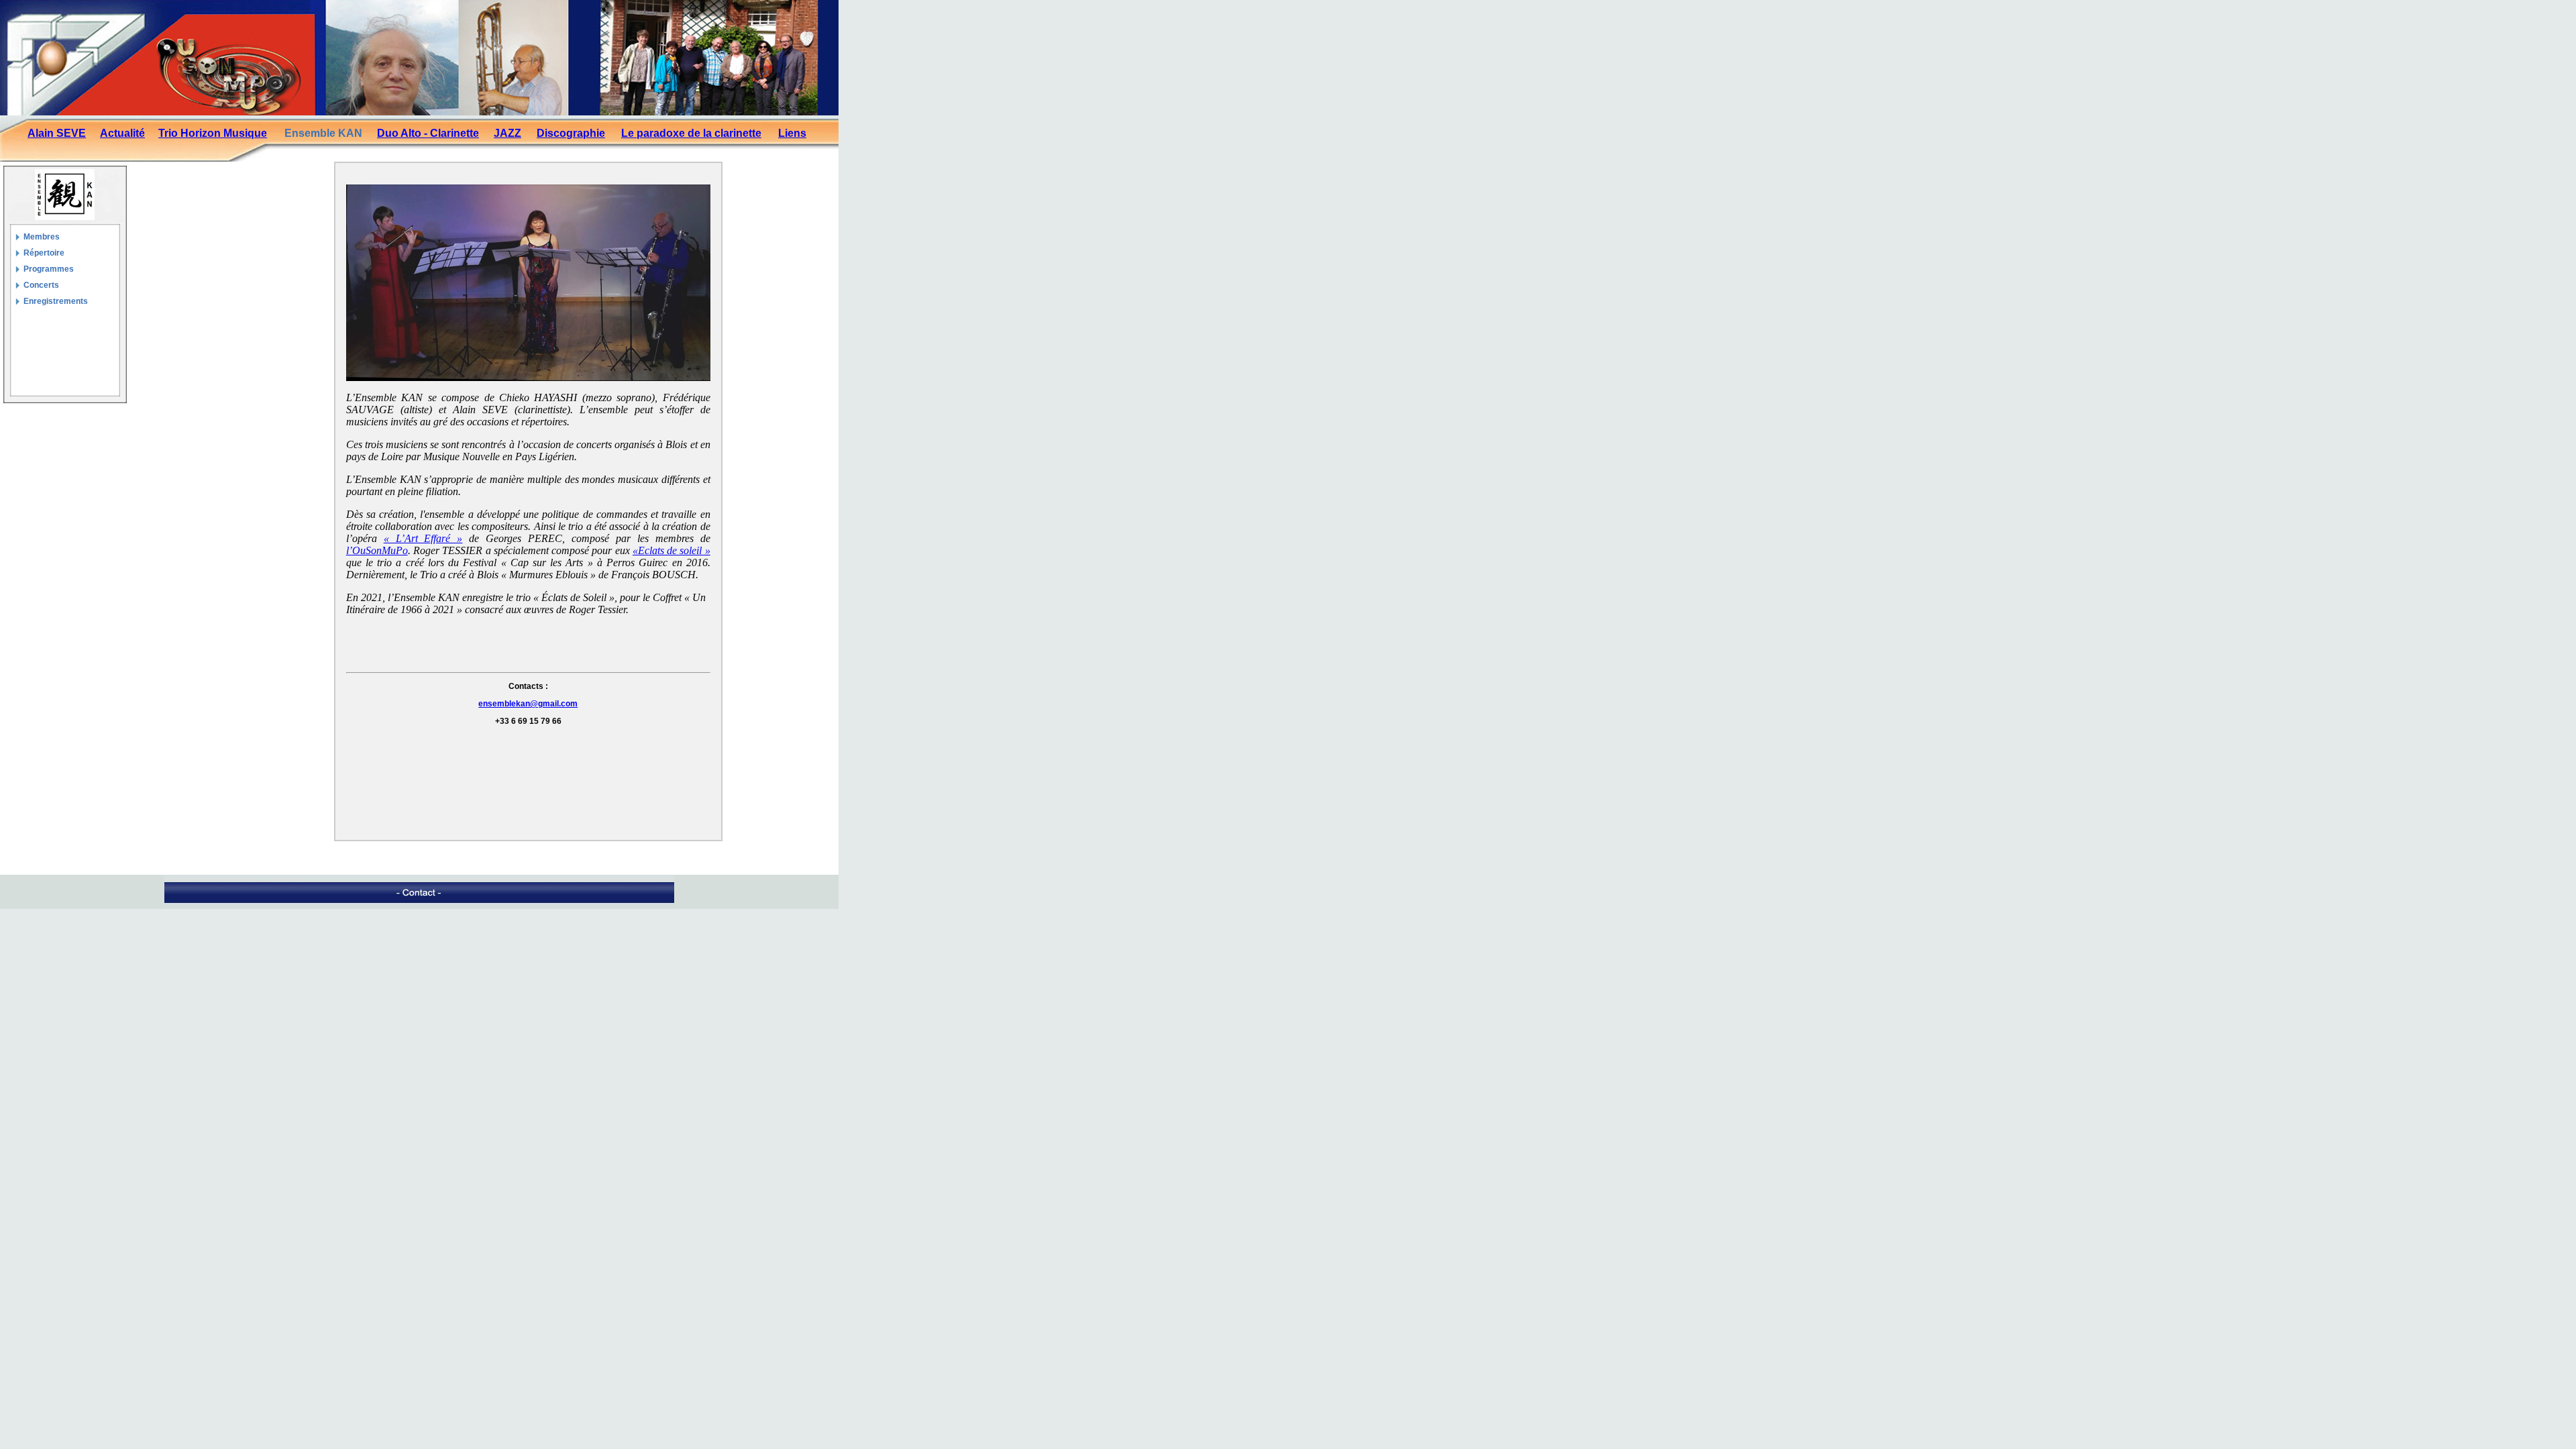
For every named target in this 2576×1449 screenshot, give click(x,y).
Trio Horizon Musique (213, 133)
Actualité (122, 133)
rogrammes (51, 269)
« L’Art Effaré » (423, 538)
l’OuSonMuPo (377, 550)
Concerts (41, 285)
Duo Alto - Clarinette (428, 133)
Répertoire (44, 253)
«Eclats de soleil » (672, 550)
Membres (42, 237)
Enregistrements (56, 301)
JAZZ (507, 133)
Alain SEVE (57, 133)
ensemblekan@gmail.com (528, 704)
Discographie (571, 133)
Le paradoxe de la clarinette (691, 133)
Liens (792, 133)
